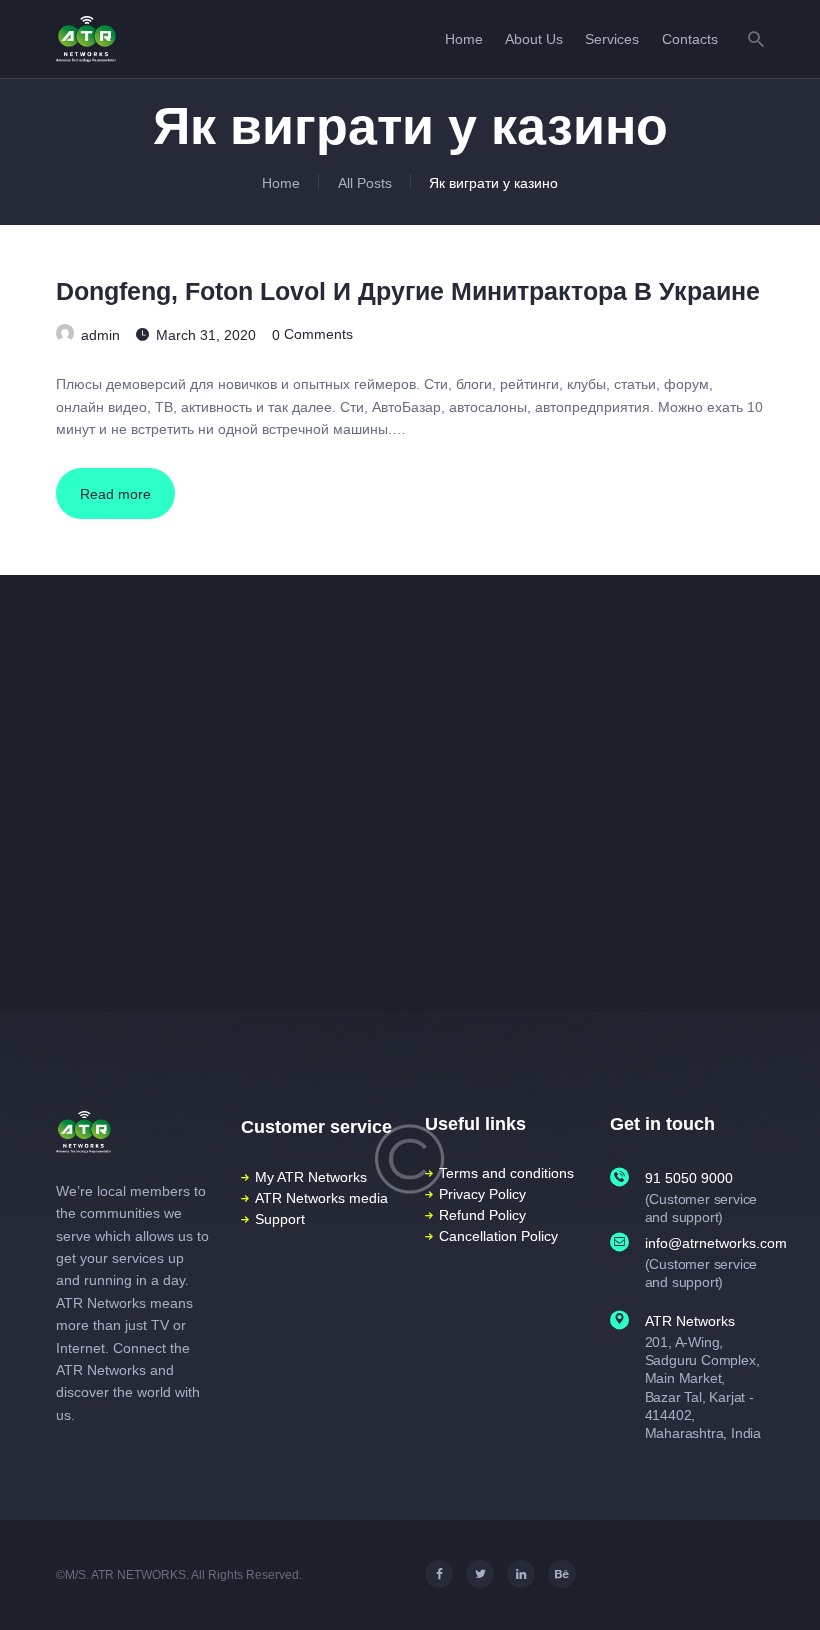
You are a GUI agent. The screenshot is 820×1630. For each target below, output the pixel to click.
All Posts (365, 183)
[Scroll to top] (788, 1586)
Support (280, 1219)
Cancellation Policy (498, 1236)
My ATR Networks (311, 1177)
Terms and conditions (506, 1173)
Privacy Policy (482, 1194)
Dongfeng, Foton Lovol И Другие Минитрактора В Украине (408, 292)
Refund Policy (482, 1215)
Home (281, 183)
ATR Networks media (321, 1198)
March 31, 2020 (206, 334)
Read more (115, 494)
